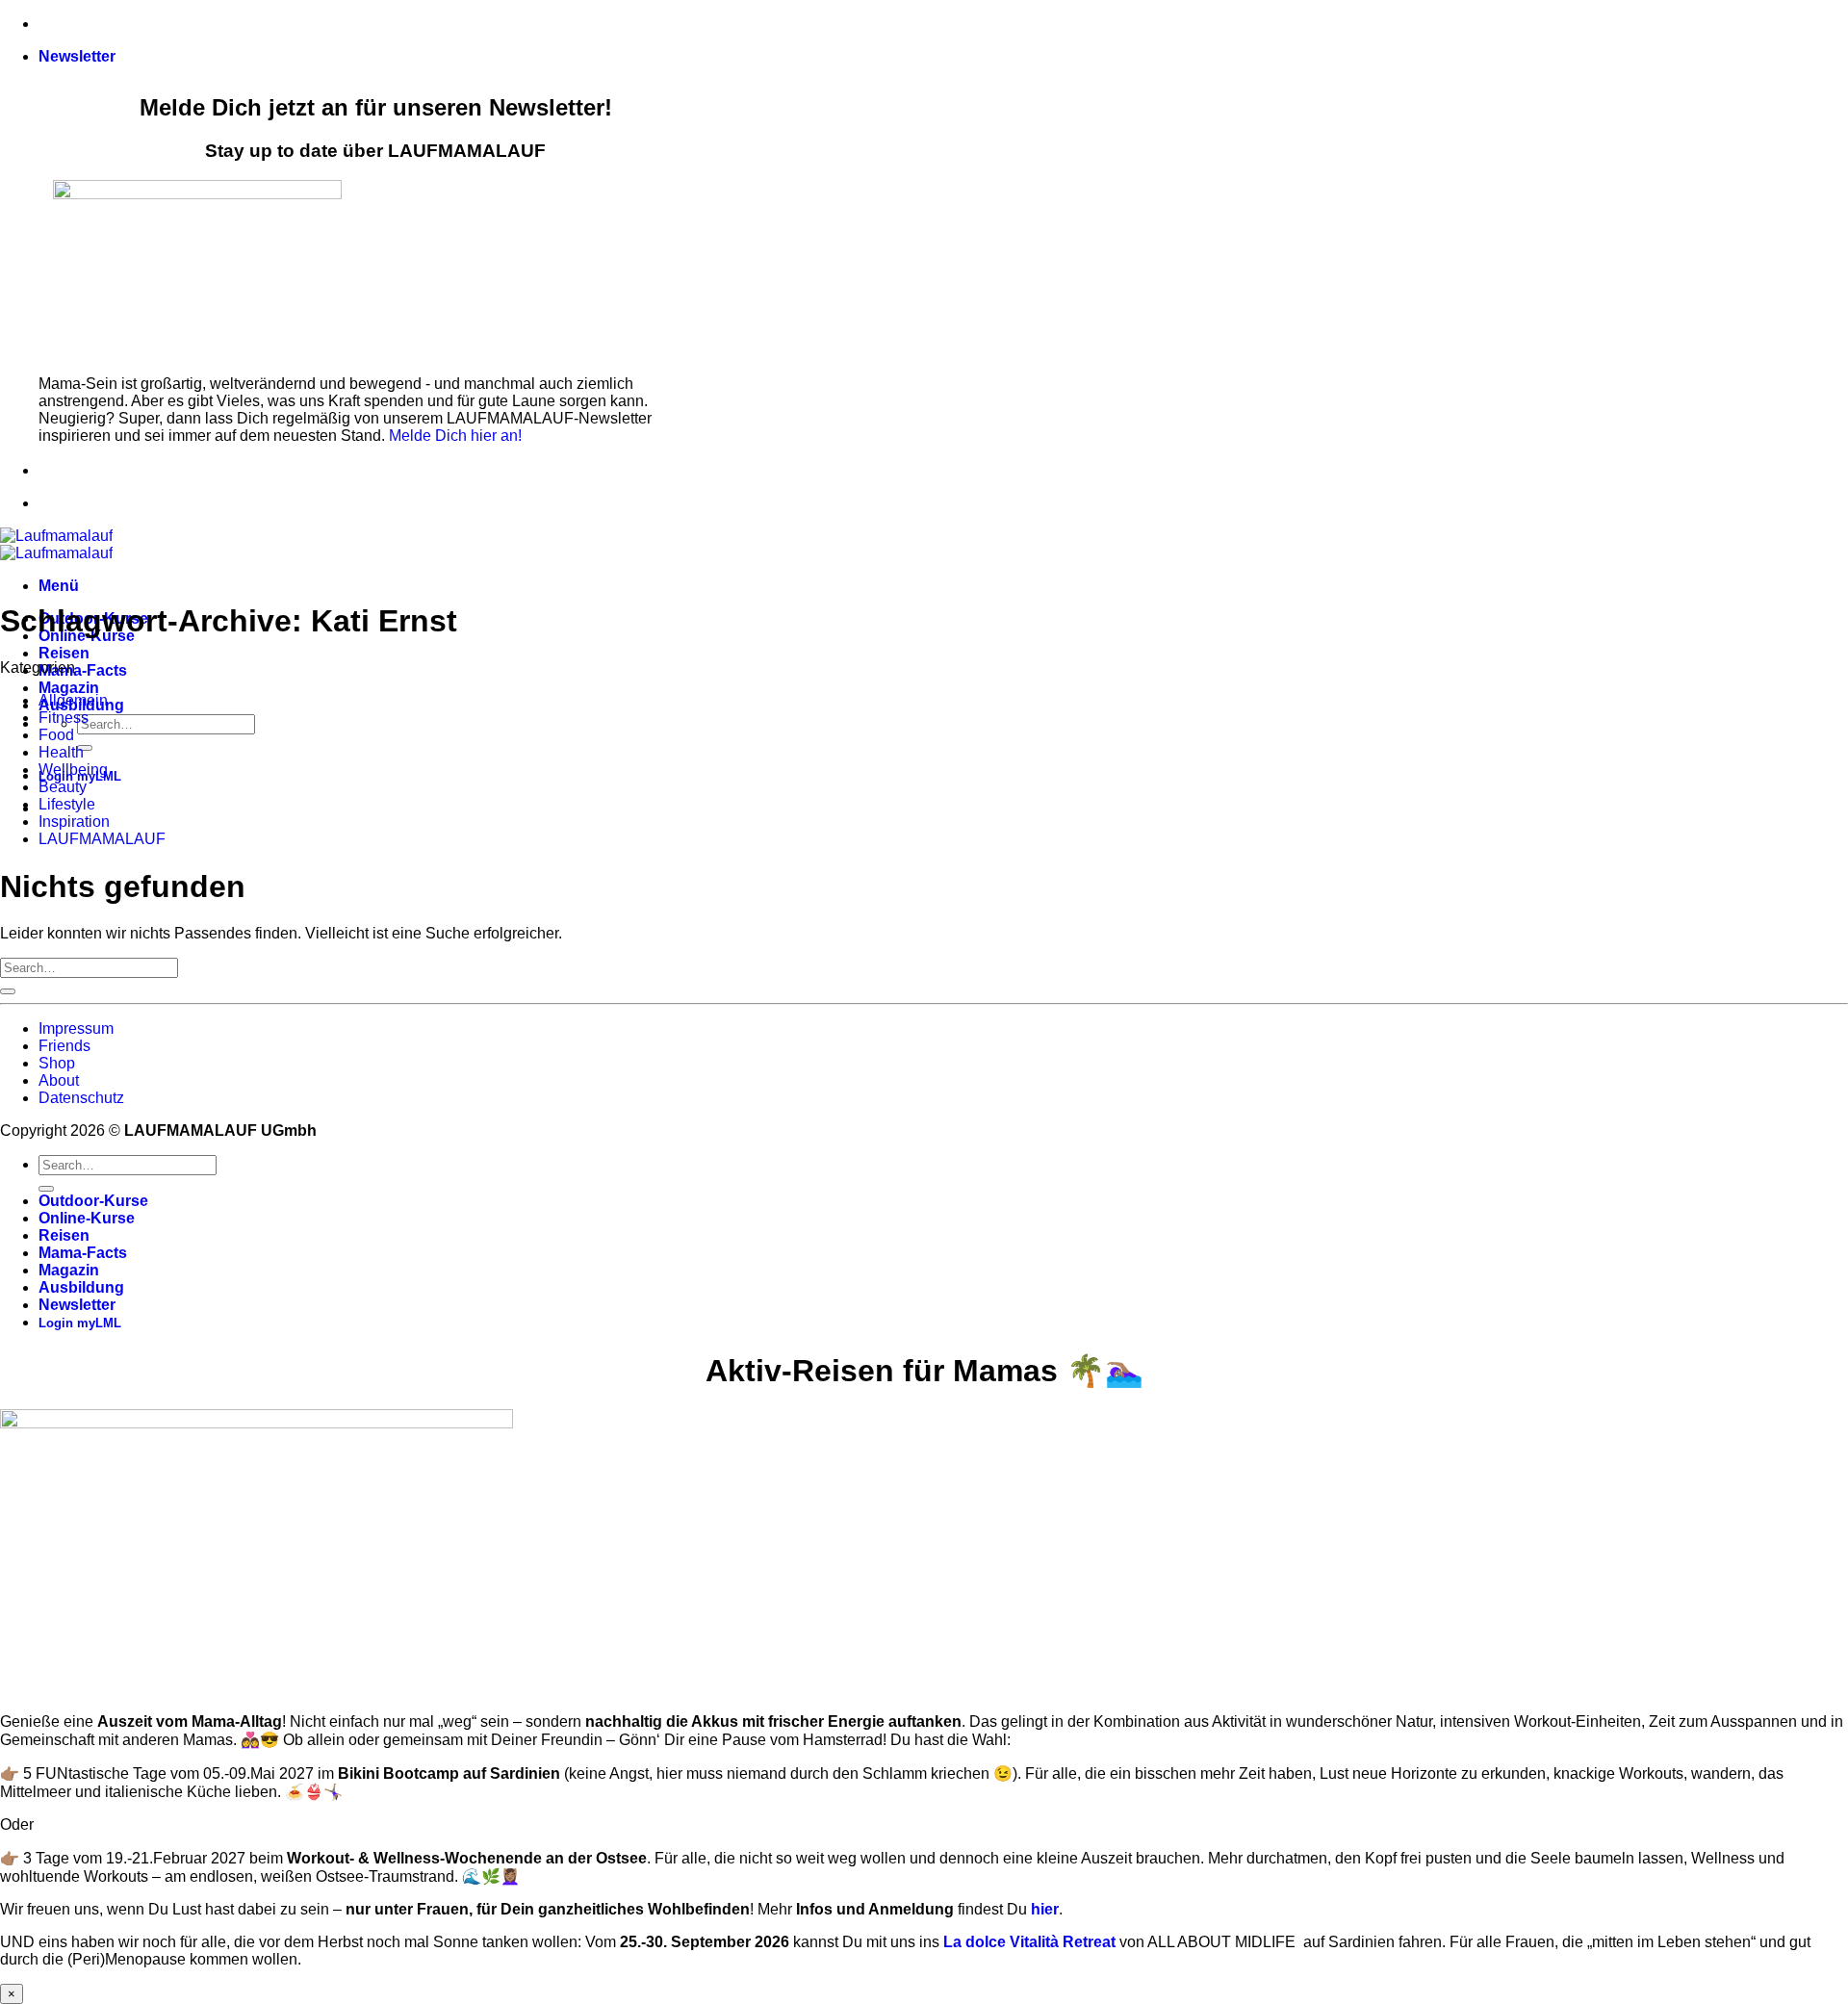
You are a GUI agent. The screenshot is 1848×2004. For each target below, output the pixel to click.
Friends (64, 1046)
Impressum (76, 1028)
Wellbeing (73, 770)
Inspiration (74, 822)
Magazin (69, 688)
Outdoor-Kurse (93, 1201)
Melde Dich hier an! (455, 436)
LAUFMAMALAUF (102, 839)
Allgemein (73, 700)
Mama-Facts (83, 670)
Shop (57, 1063)
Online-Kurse (87, 1218)
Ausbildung (81, 1287)
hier (1045, 1909)
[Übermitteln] (85, 748)
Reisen (64, 653)
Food (56, 735)
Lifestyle (67, 804)
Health (61, 752)
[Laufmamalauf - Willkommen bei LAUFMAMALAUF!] (56, 544)
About (59, 1080)
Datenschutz (81, 1098)
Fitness (64, 718)
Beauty (63, 787)
